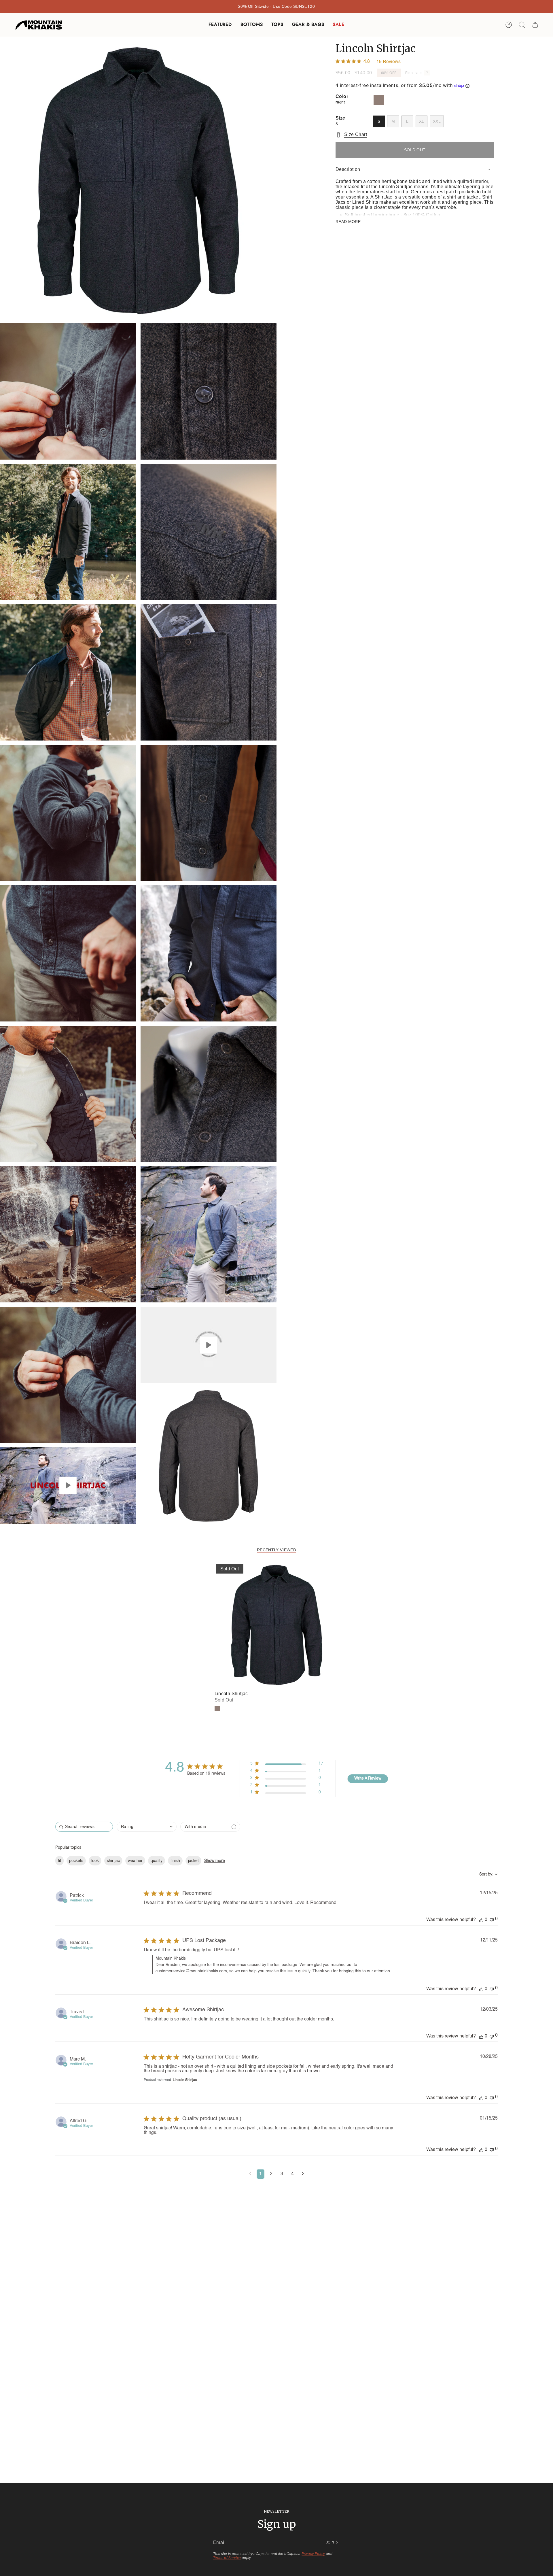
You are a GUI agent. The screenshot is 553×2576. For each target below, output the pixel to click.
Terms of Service (227, 2558)
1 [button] (261, 2174)
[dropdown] (147, 1827)
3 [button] (282, 2174)
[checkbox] (210, 1827)
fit (59, 1861)
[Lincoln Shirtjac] (277, 1625)
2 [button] (271, 2174)
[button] (220, 25)
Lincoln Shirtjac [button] (185, 2080)
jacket (193, 1861)
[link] (287, 1794)
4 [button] (292, 2174)
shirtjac (113, 1861)
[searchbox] (84, 1827)
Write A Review (368, 1778)
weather (135, 1861)
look (95, 1861)
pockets (76, 1861)
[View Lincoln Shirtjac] (68, 1485)
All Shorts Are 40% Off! (276, 6)
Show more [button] (215, 1861)
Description (348, 169)
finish (175, 1861)
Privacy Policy (313, 2554)
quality (157, 1861)
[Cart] (535, 25)
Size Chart (356, 134)
